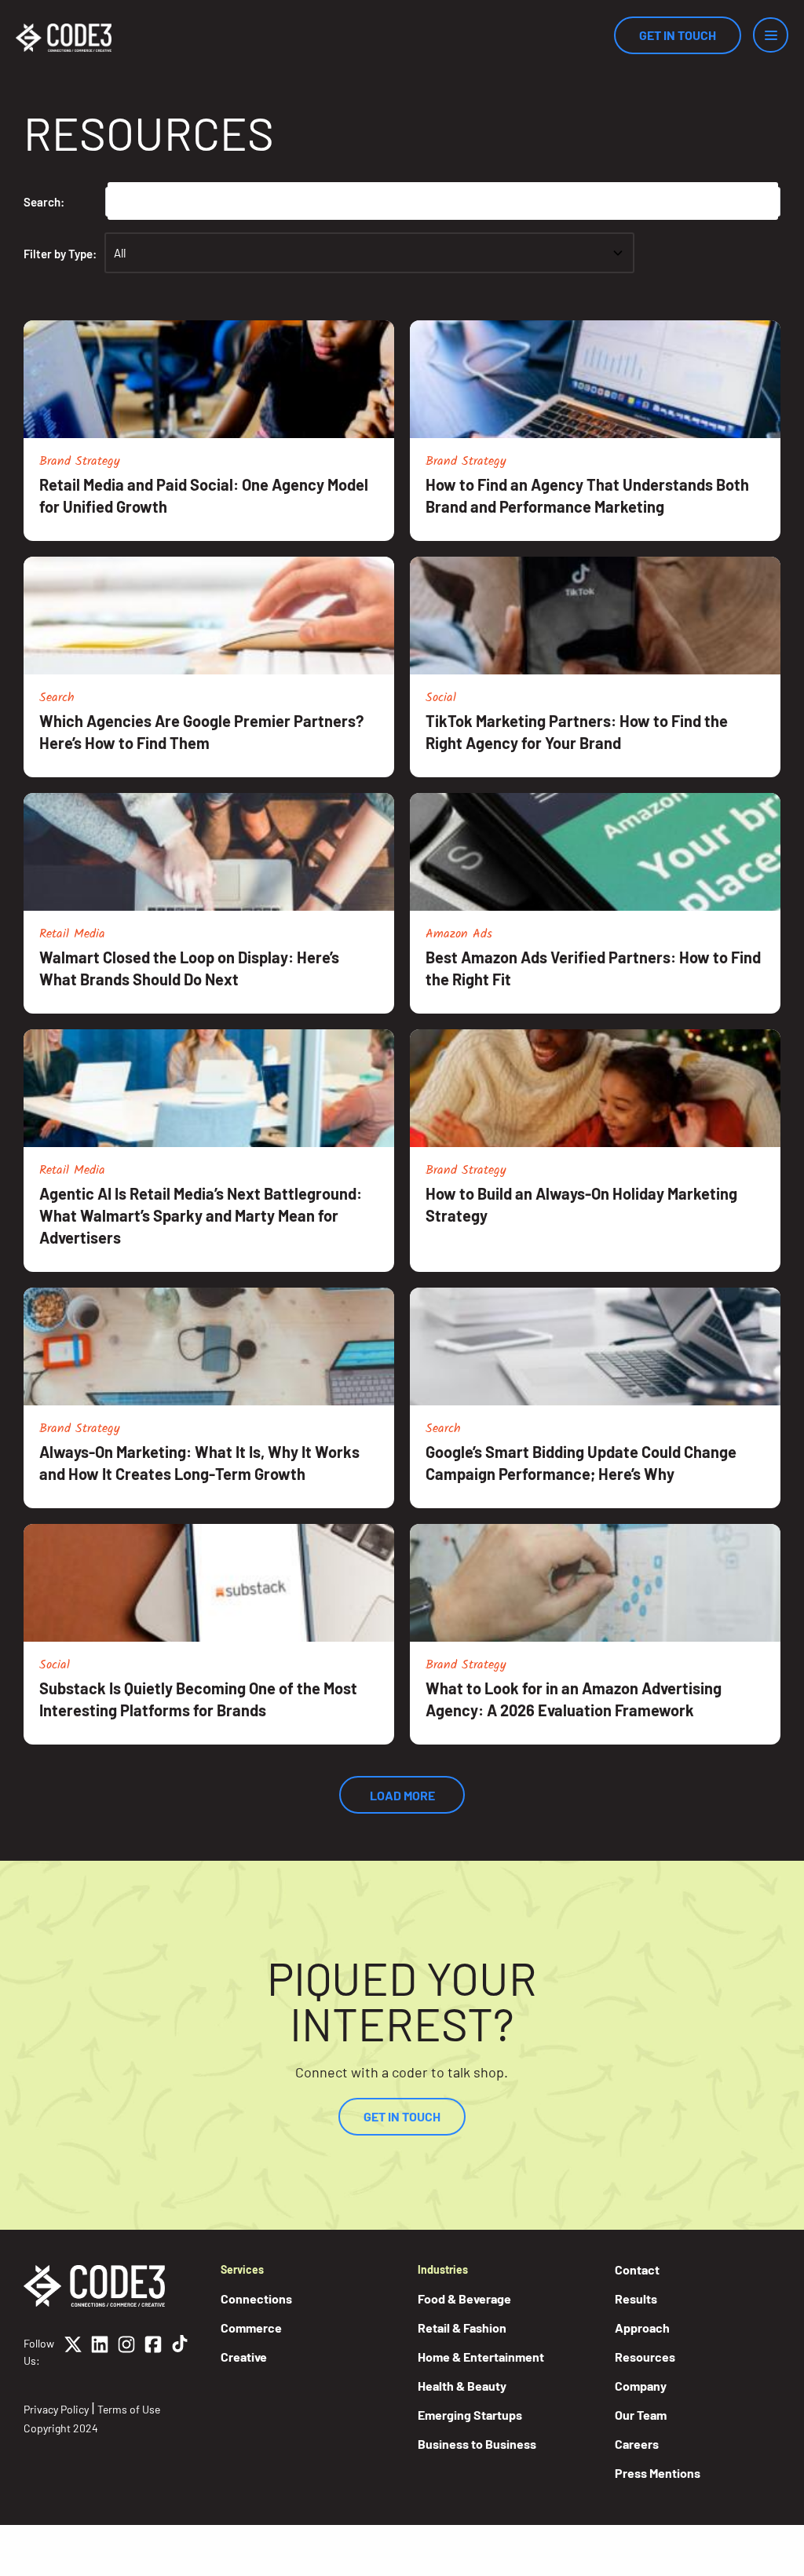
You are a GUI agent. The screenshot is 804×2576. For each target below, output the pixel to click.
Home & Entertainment (481, 2357)
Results (636, 2298)
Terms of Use (129, 2409)
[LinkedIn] (100, 2352)
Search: (44, 202)
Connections (256, 2298)
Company (641, 2386)
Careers (637, 2444)
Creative (244, 2357)
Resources (645, 2357)
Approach (642, 2328)
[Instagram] (126, 2352)
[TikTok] (180, 2352)
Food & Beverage (464, 2298)
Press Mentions (658, 2473)
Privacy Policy (56, 2409)
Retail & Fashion (462, 2328)
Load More (402, 1795)
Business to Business (477, 2444)
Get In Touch (678, 35)
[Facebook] (153, 2352)
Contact (637, 2269)
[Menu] (771, 35)
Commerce (251, 2328)
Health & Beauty (462, 2386)
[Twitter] (73, 2352)
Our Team (641, 2415)
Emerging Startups (470, 2415)
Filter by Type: (60, 254)
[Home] (64, 38)
